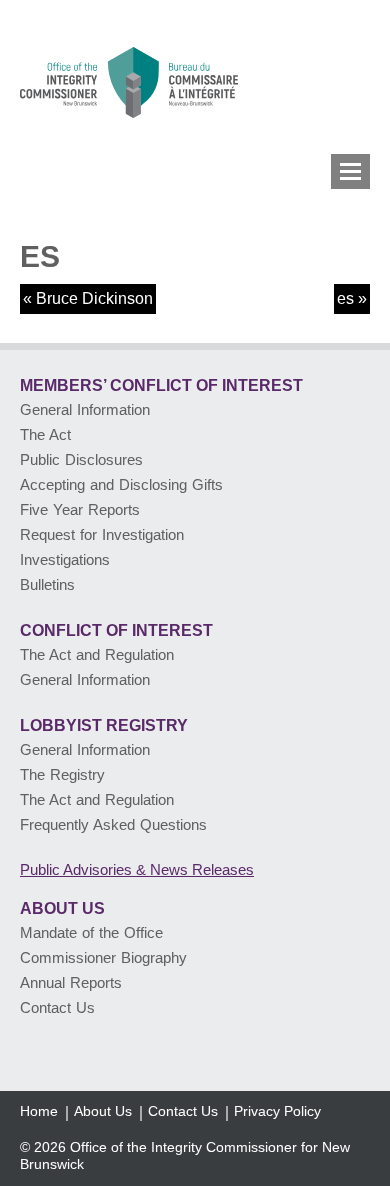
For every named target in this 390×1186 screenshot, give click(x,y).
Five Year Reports (80, 509)
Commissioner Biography (103, 957)
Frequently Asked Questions (113, 824)
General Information (85, 409)
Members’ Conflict (161, 385)
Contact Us (57, 1007)
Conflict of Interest (116, 630)
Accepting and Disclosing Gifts (121, 484)
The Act (45, 434)
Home (39, 1111)
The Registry (62, 774)
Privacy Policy (277, 1111)
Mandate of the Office (91, 932)
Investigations (65, 559)
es (345, 298)
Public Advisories (137, 869)
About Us (62, 908)
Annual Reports (71, 982)
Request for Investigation (102, 534)
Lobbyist (104, 725)
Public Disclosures (81, 459)
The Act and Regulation (97, 654)
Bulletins (47, 584)
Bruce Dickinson (94, 298)
